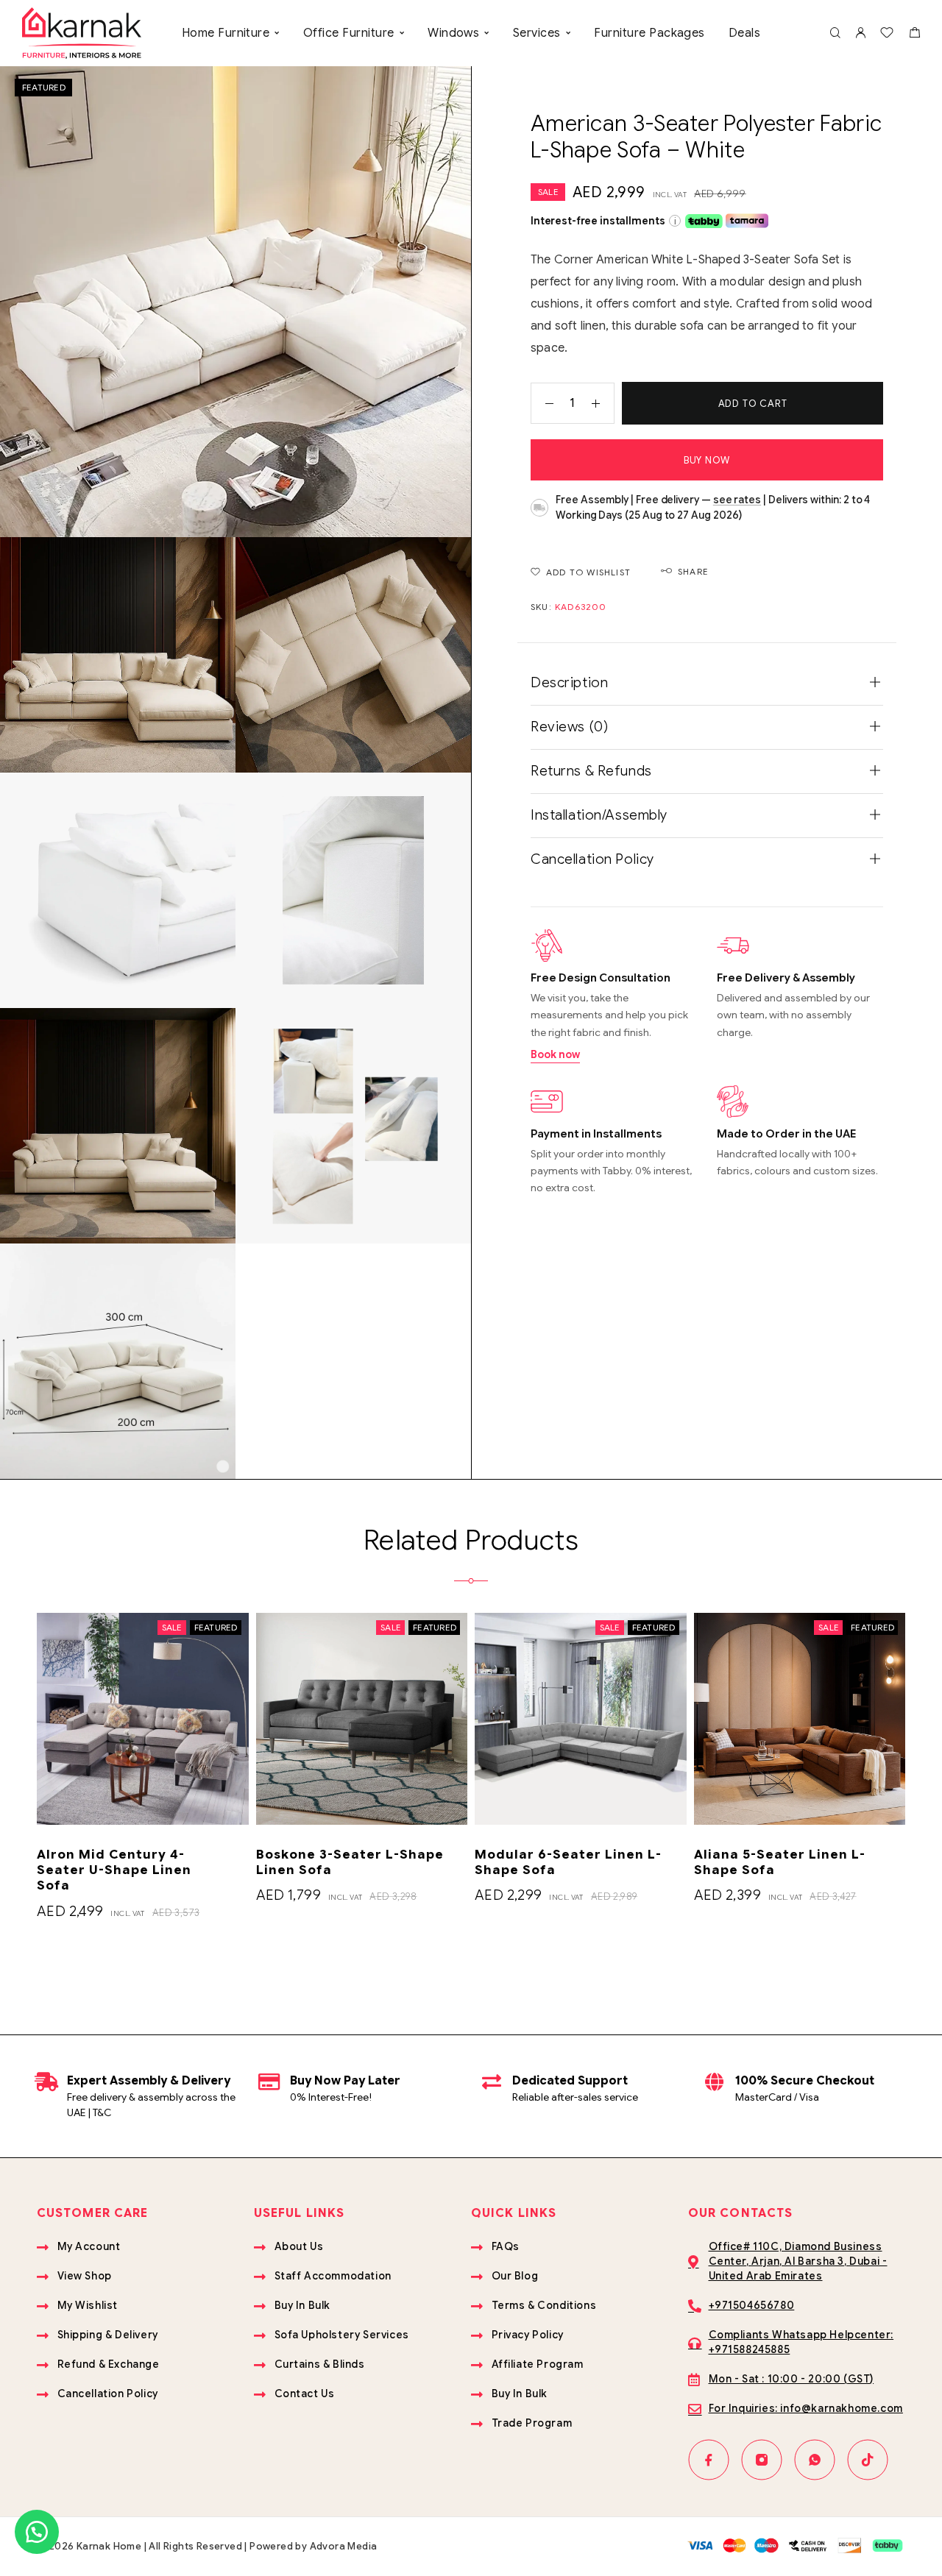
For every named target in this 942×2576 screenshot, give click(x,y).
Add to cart (753, 404)
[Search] (835, 33)
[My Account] (860, 33)
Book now (555, 1054)
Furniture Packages (649, 33)
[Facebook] (709, 2460)
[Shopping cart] (914, 35)
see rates (737, 500)
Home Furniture (226, 33)
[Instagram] (762, 2460)
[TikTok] (868, 2460)
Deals (744, 33)
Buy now (707, 460)
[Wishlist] (887, 35)
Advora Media (344, 2546)
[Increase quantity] (603, 403)
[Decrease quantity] (542, 403)
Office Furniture (349, 33)
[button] (37, 2532)
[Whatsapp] (815, 2460)
